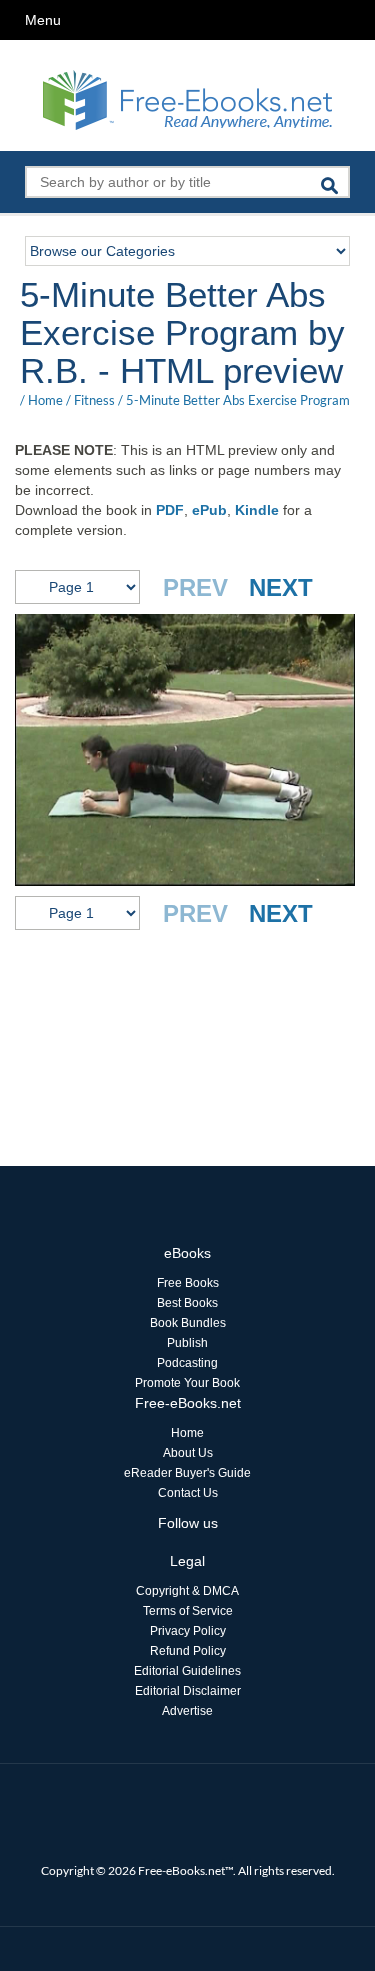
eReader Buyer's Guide (187, 1473)
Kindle (257, 510)
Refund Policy (188, 1651)
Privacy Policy (188, 1631)
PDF (170, 510)
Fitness (94, 400)
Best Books (187, 1303)
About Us (188, 1453)
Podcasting (187, 1363)
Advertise (187, 1711)
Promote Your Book (187, 1383)
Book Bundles (188, 1323)
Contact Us (188, 1493)
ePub (209, 510)
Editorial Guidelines (187, 1671)
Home (45, 400)
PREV (195, 587)
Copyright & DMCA (187, 1591)
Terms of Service (188, 1611)
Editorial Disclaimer (188, 1691)
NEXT (281, 587)
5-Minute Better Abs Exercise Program (238, 400)
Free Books (188, 1283)
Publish (187, 1343)
